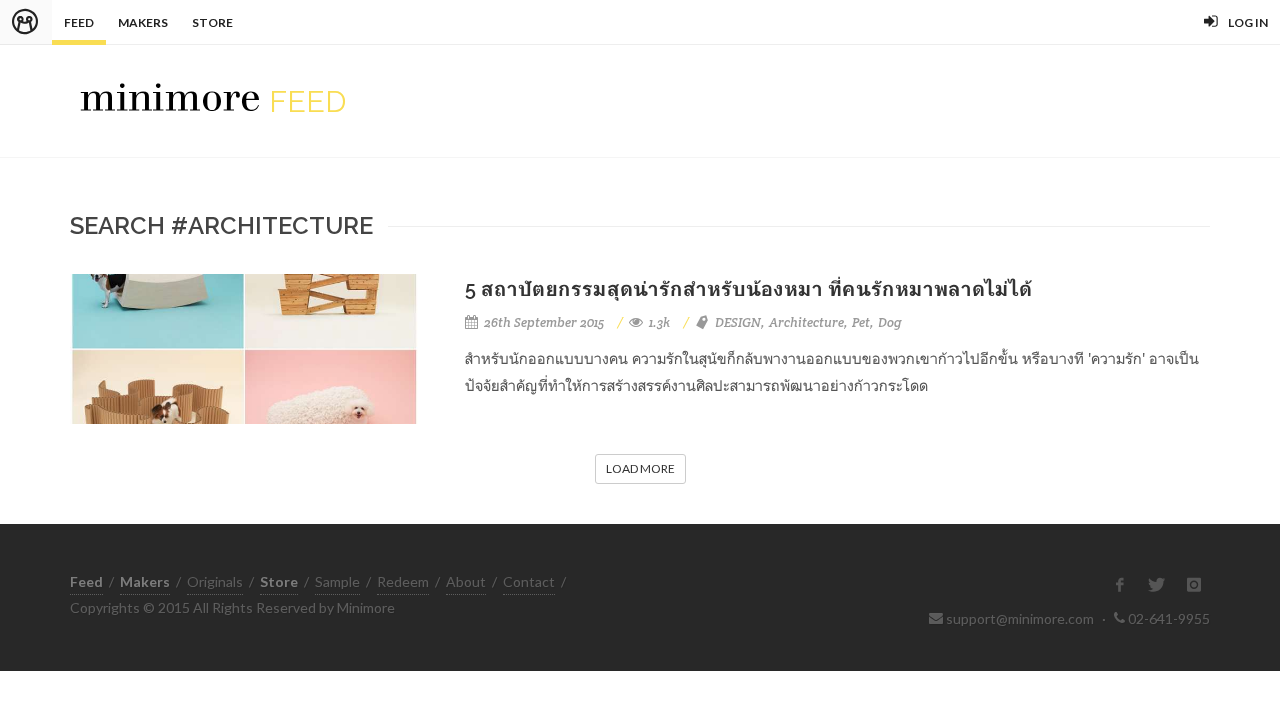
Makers (143, 22)
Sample (337, 581)
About (466, 581)
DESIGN (738, 322)
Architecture (806, 322)
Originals (215, 581)
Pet (861, 322)
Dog (890, 322)
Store (212, 22)
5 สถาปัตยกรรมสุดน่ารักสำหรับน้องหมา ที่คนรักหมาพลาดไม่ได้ (748, 289)
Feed (79, 22)
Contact (529, 581)
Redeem (403, 581)
